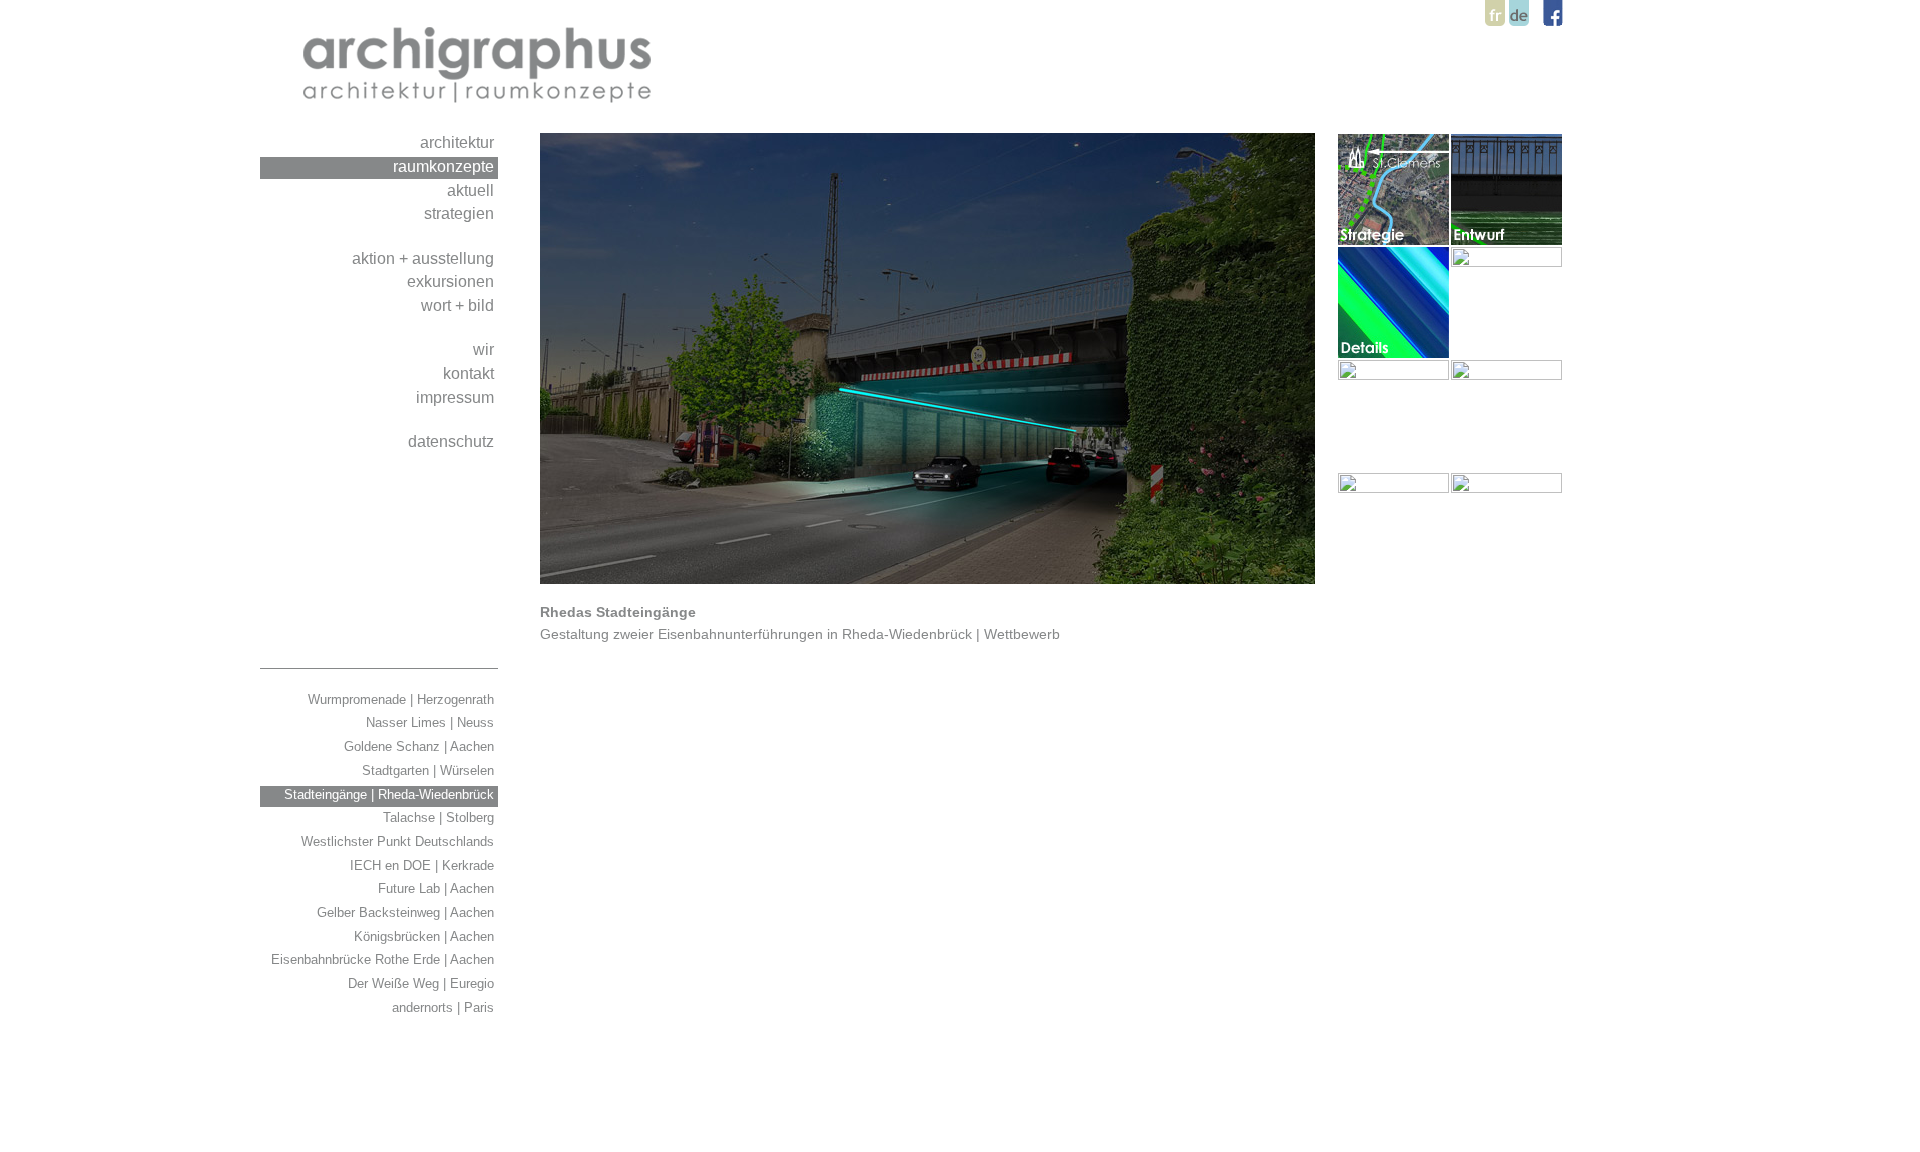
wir (485, 349)
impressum (457, 397)
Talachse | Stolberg (440, 817)
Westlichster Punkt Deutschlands (399, 841)
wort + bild (459, 305)
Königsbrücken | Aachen (426, 936)
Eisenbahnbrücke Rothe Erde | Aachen (384, 959)
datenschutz (453, 441)
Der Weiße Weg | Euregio (423, 983)
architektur (459, 142)
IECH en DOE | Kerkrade (424, 865)
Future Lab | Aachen (438, 888)
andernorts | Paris (445, 1007)
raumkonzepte (445, 166)
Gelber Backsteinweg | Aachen (407, 912)
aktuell (472, 190)
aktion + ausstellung (425, 258)
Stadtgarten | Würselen (430, 770)
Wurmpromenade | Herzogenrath (403, 699)
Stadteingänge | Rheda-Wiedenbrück (391, 794)
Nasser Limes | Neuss (432, 722)
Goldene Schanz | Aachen (421, 746)
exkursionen (452, 281)
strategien (461, 213)
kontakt (470, 373)
